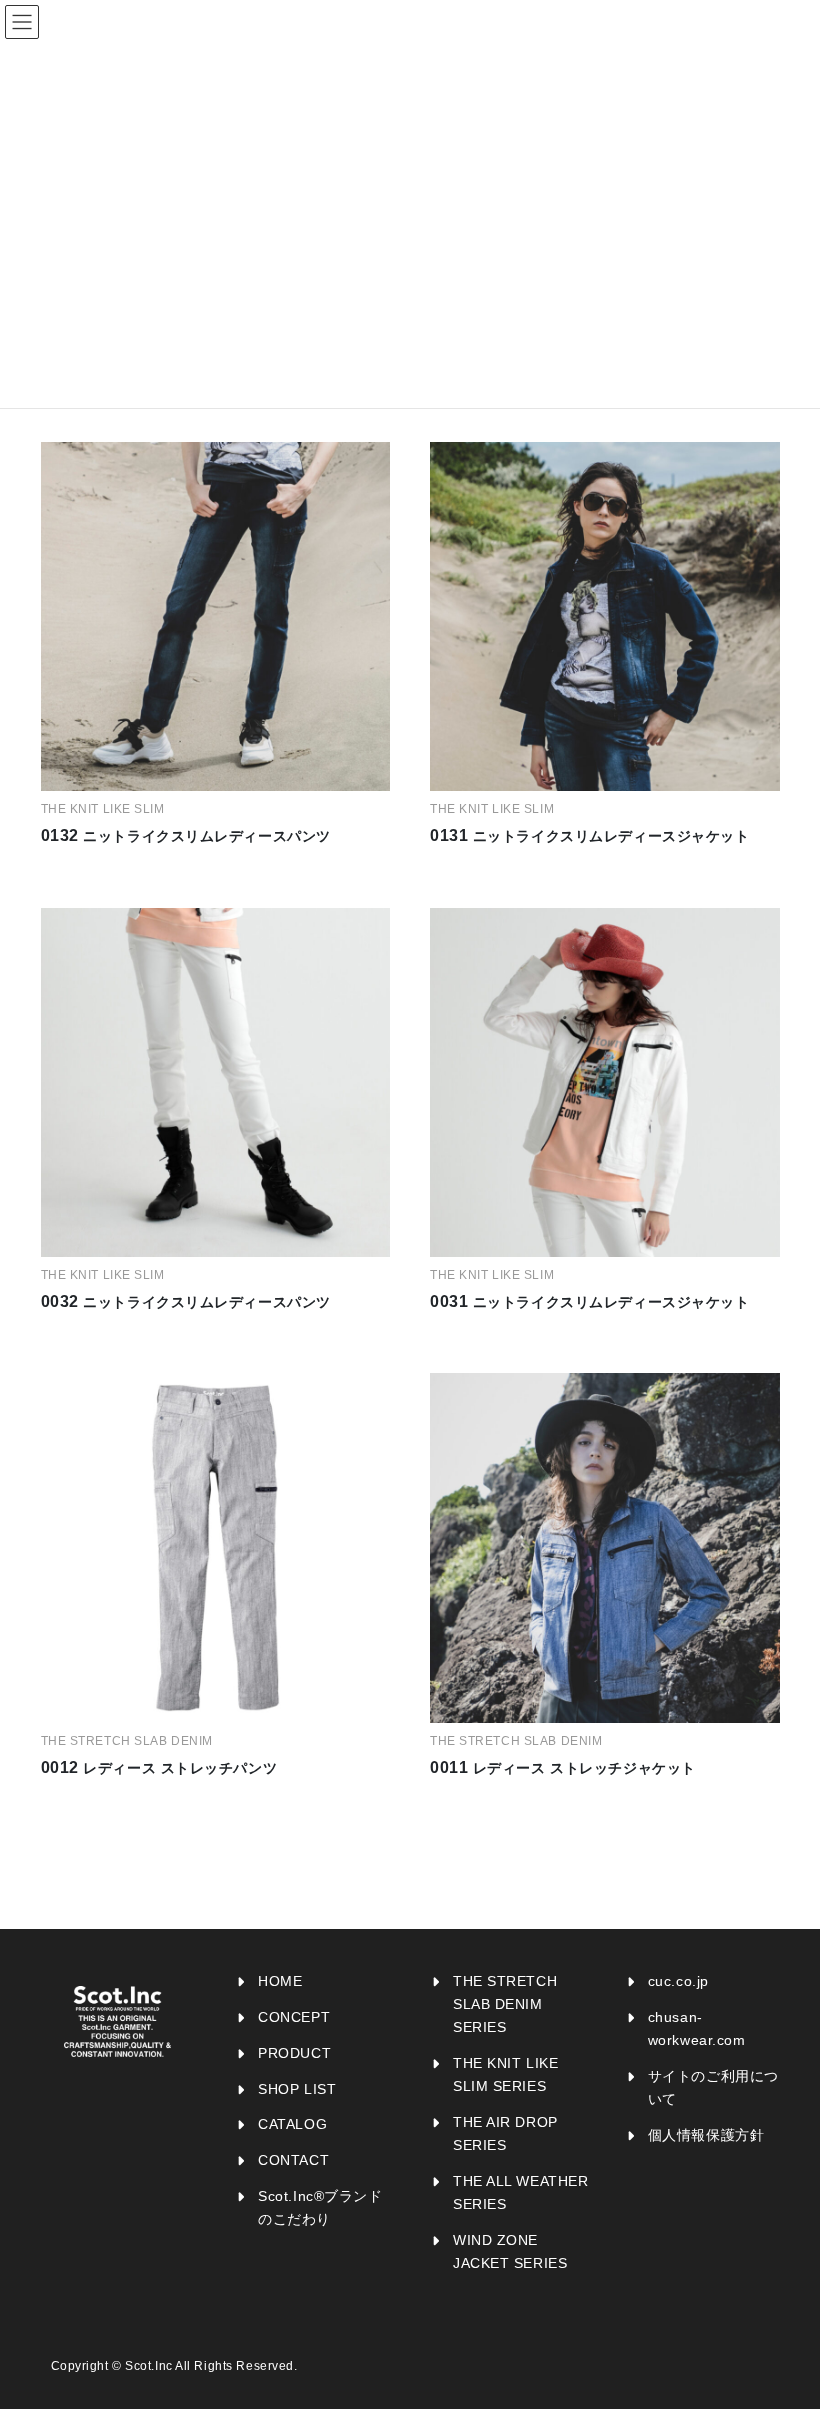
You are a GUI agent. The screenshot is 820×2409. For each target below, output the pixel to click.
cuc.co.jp (678, 1981)
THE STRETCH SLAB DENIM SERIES (505, 2004)
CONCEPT (294, 2017)
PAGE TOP (783, 2319)
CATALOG (292, 2124)
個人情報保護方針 (706, 2135)
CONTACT (293, 2160)
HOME (280, 1981)
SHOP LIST (297, 2089)
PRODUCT (294, 2053)
